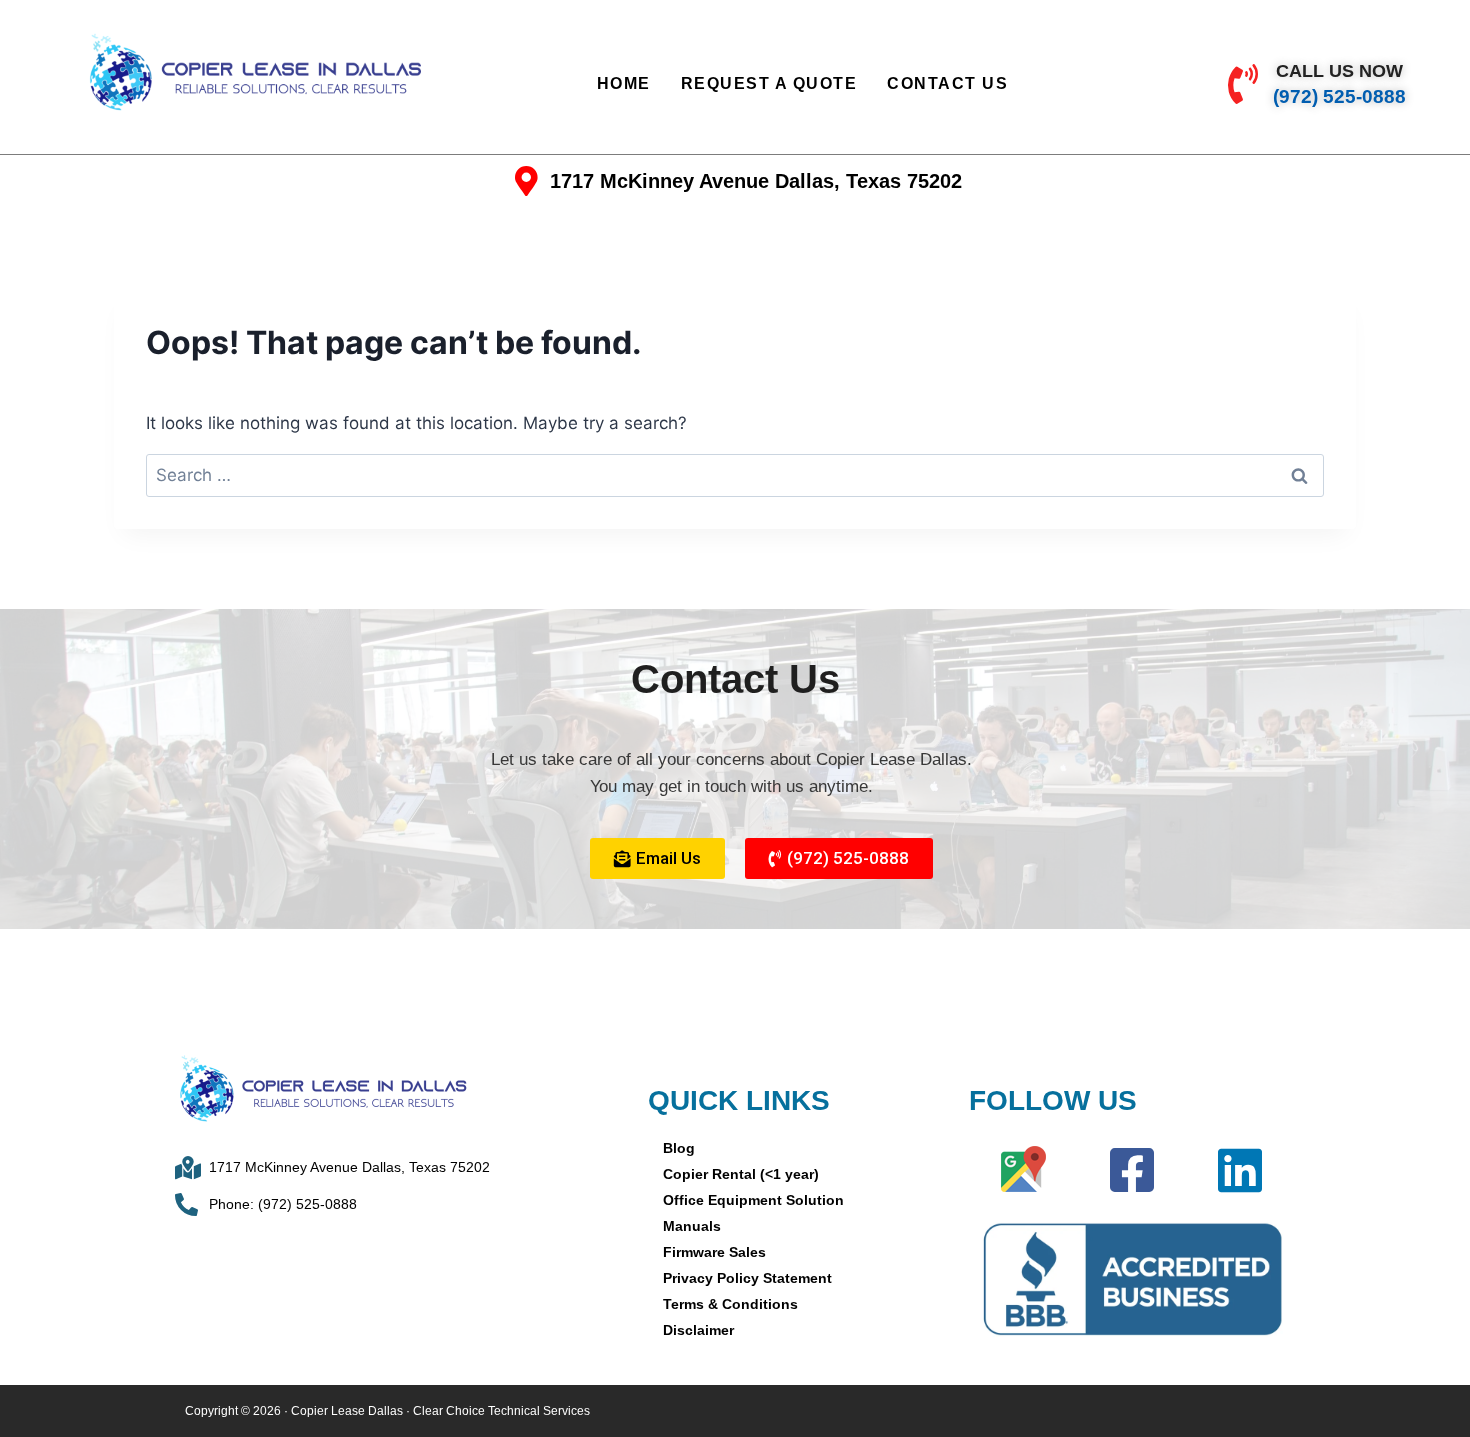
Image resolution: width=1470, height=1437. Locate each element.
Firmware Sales (714, 1252)
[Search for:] (735, 475)
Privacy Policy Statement (747, 1278)
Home (624, 83)
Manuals (692, 1226)
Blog (679, 1148)
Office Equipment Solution (753, 1200)
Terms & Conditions (730, 1304)
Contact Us (947, 83)
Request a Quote (769, 83)
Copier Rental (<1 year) (741, 1174)
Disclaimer (698, 1330)
